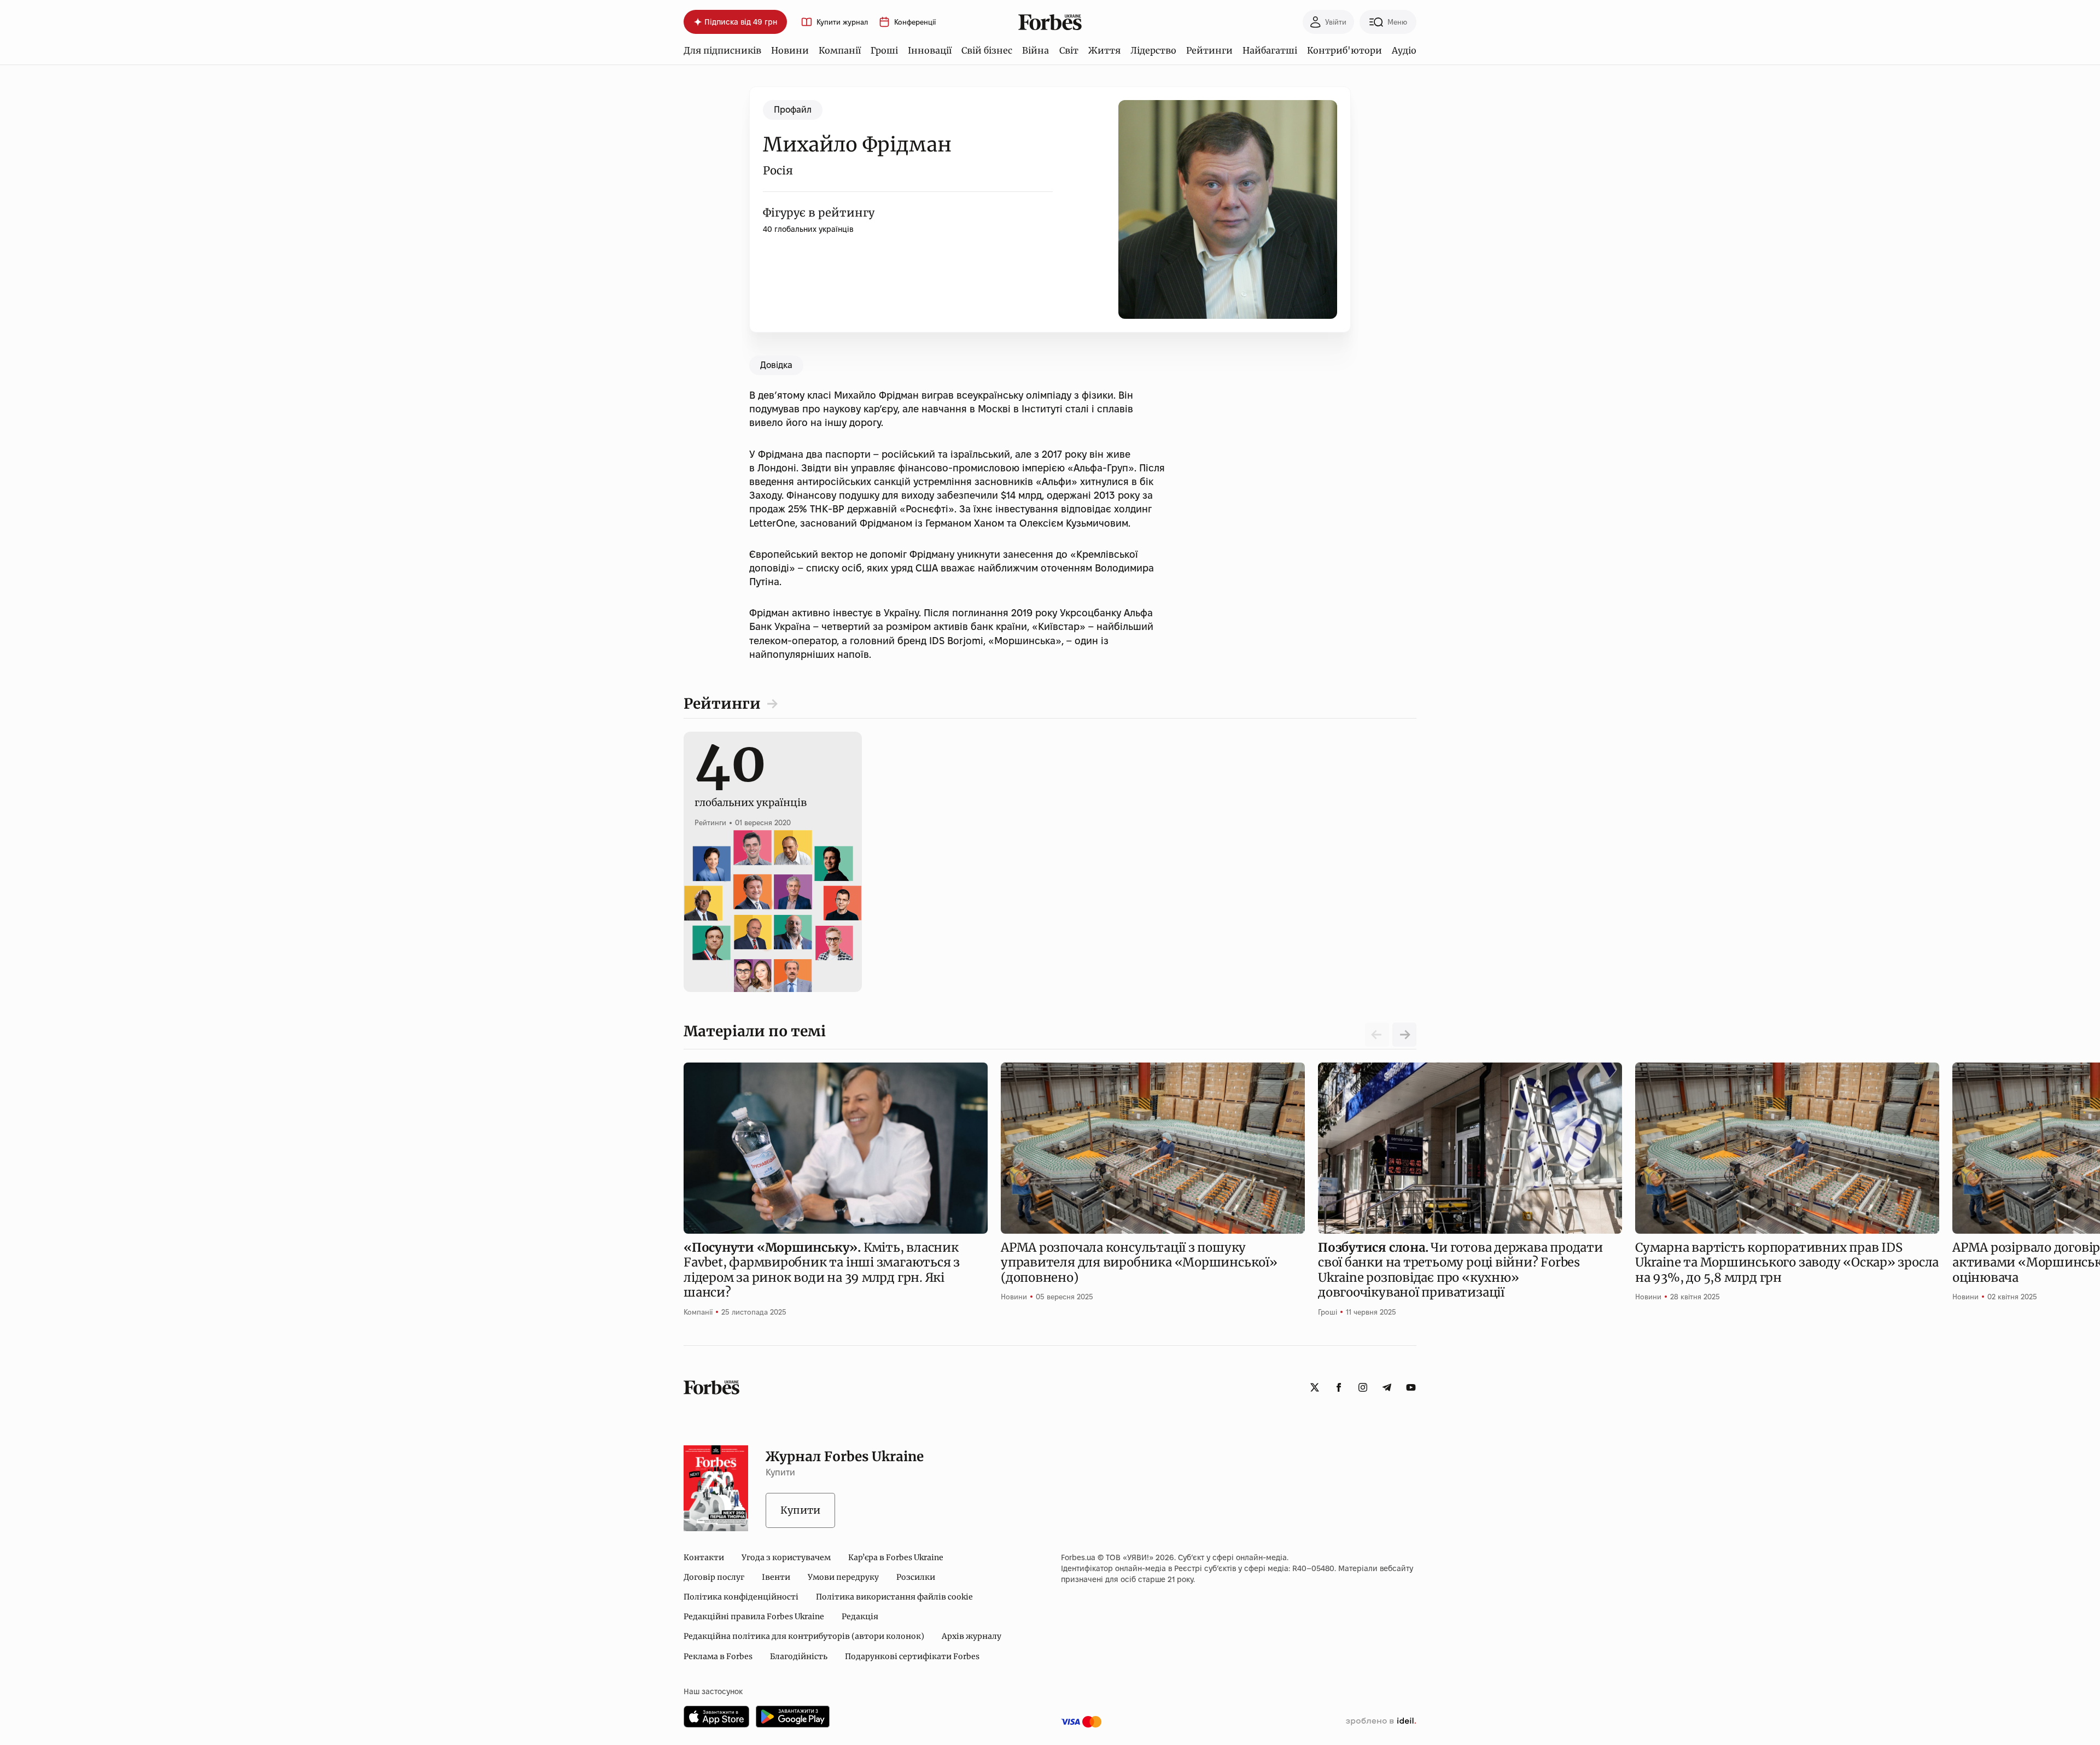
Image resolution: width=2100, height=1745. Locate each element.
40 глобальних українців (808, 229)
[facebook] (1339, 1387)
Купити (800, 1510)
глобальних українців (751, 790)
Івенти (776, 1577)
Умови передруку (843, 1577)
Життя (1104, 50)
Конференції (915, 22)
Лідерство (1153, 50)
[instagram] (1363, 1387)
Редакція (860, 1616)
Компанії (840, 50)
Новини (790, 50)
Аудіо (1404, 50)
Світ (1069, 50)
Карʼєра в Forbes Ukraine (896, 1557)
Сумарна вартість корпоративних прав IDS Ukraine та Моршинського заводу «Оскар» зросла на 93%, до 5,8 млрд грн (1787, 1262)
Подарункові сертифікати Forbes (912, 1656)
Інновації (930, 50)
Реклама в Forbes (718, 1656)
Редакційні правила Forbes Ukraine (754, 1616)
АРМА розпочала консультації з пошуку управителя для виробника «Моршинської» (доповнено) (1139, 1262)
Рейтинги (1209, 50)
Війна (1036, 50)
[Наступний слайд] (1404, 1035)
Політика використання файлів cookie (894, 1597)
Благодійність (799, 1656)
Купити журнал (842, 22)
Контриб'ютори (1344, 50)
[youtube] (1411, 1387)
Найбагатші (1270, 50)
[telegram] (1387, 1387)
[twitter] (1315, 1387)
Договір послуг (714, 1577)
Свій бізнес (987, 50)
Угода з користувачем (786, 1557)
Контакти (704, 1557)
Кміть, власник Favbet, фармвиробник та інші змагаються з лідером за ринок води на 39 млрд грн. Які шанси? (822, 1270)
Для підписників (722, 50)
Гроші (884, 50)
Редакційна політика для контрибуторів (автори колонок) (804, 1636)
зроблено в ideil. (1381, 1721)
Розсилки (916, 1577)
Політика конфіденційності (741, 1597)
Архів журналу (972, 1636)
